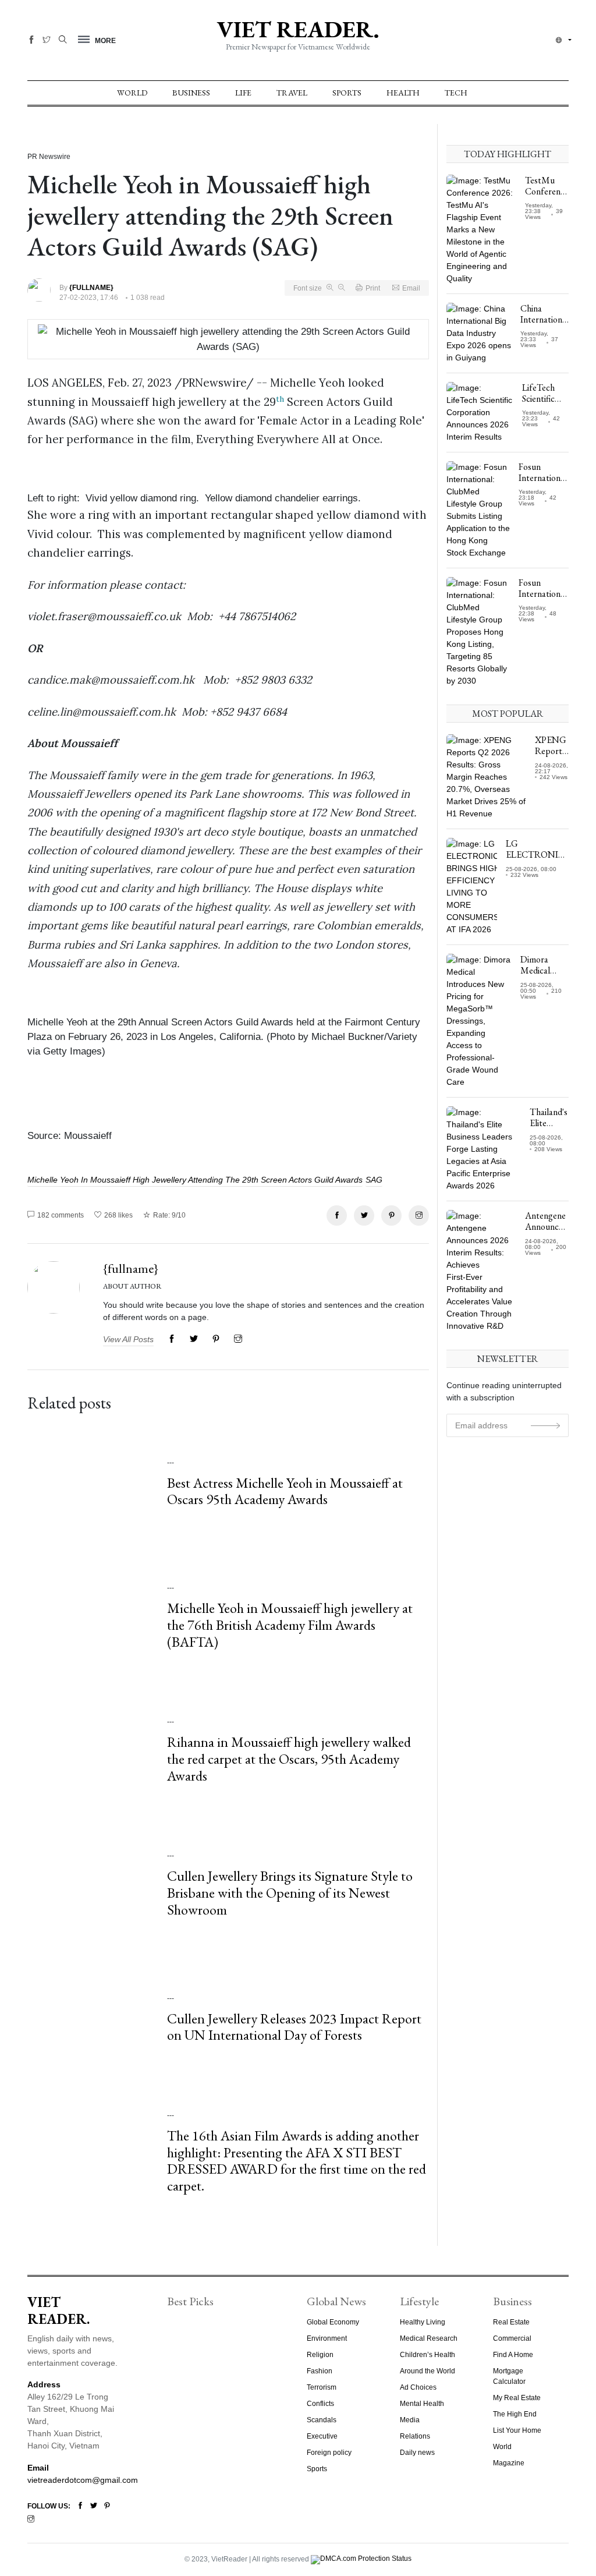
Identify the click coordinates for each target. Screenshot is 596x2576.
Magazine (509, 2463)
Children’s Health (428, 2355)
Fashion (320, 2371)
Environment (327, 2338)
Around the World (428, 2371)
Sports (347, 93)
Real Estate (511, 2322)
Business (191, 93)
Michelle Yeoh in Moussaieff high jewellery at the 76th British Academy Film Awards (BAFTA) (290, 1625)
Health (403, 93)
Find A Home (513, 2355)
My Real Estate (517, 2398)
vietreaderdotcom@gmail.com (83, 2480)
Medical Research (429, 2338)
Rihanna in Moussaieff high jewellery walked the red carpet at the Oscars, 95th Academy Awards (289, 1759)
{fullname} (131, 1268)
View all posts (128, 1339)
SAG (374, 1180)
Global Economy (333, 2322)
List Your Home (517, 2430)
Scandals (322, 2420)
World (132, 93)
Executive (322, 2436)
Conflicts (320, 2404)
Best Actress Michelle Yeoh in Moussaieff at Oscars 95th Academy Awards (285, 1491)
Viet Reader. (298, 29)
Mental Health (422, 2404)
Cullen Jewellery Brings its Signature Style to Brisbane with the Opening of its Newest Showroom (290, 1893)
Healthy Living (423, 2322)
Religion (320, 2355)
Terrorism (322, 2387)
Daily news (417, 2453)
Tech (456, 93)
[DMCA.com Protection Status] (361, 2559)
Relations (415, 2436)
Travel (292, 93)
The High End (515, 2414)
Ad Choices (418, 2387)
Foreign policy (329, 2453)
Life (243, 93)
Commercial (512, 2338)
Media (410, 2420)
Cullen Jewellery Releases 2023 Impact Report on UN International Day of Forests (294, 2027)
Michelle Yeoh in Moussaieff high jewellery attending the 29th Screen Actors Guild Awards (195, 1180)
